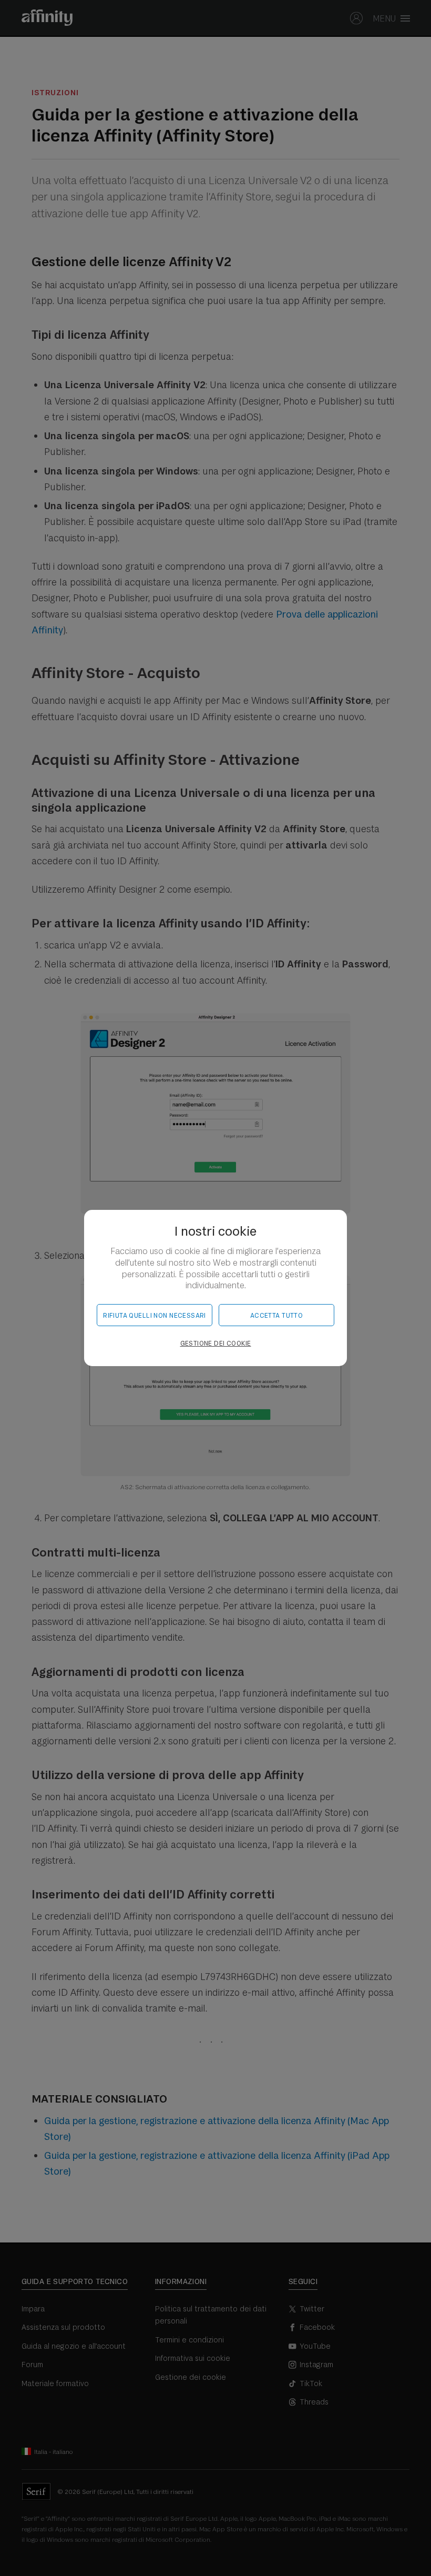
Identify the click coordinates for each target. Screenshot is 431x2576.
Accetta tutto (276, 1315)
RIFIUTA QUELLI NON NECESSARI (155, 1315)
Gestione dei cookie (216, 1343)
